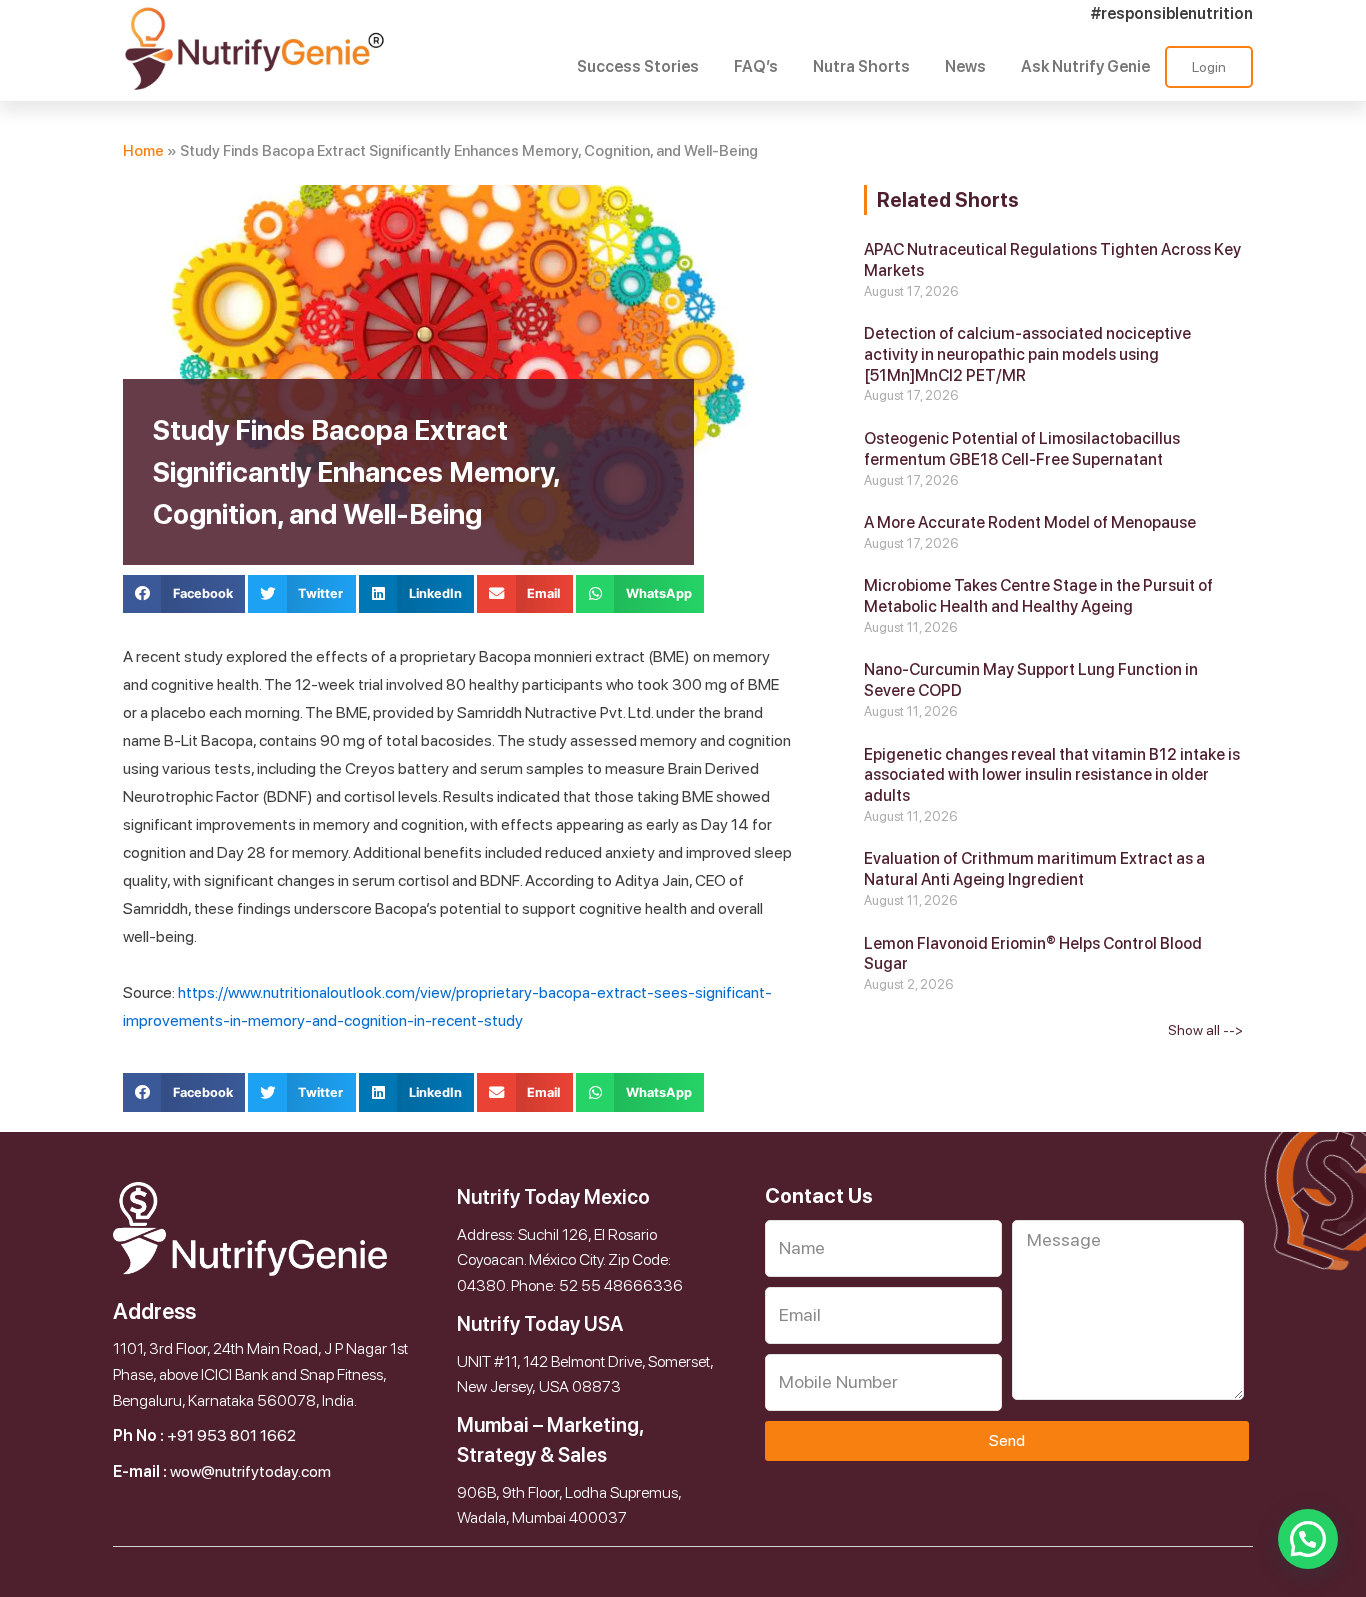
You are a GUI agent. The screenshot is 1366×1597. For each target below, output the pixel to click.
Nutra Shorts (861, 66)
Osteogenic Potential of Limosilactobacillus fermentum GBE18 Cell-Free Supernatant (1022, 449)
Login (1209, 67)
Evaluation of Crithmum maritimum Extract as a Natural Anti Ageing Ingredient (1034, 869)
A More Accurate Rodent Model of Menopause (1030, 522)
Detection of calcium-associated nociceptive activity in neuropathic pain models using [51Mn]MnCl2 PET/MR (1027, 354)
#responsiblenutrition (1172, 13)
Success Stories (638, 66)
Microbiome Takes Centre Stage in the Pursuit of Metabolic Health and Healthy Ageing (1038, 596)
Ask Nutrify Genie (1085, 66)
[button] (184, 594)
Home (143, 151)
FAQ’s (756, 66)
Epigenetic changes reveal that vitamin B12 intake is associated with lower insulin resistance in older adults (1052, 775)
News (965, 66)
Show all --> (1205, 1030)
